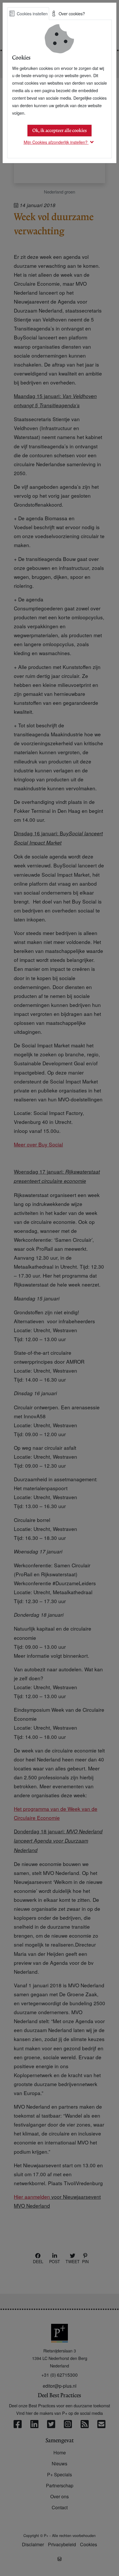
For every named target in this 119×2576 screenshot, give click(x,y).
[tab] (28, 14)
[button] (60, 142)
